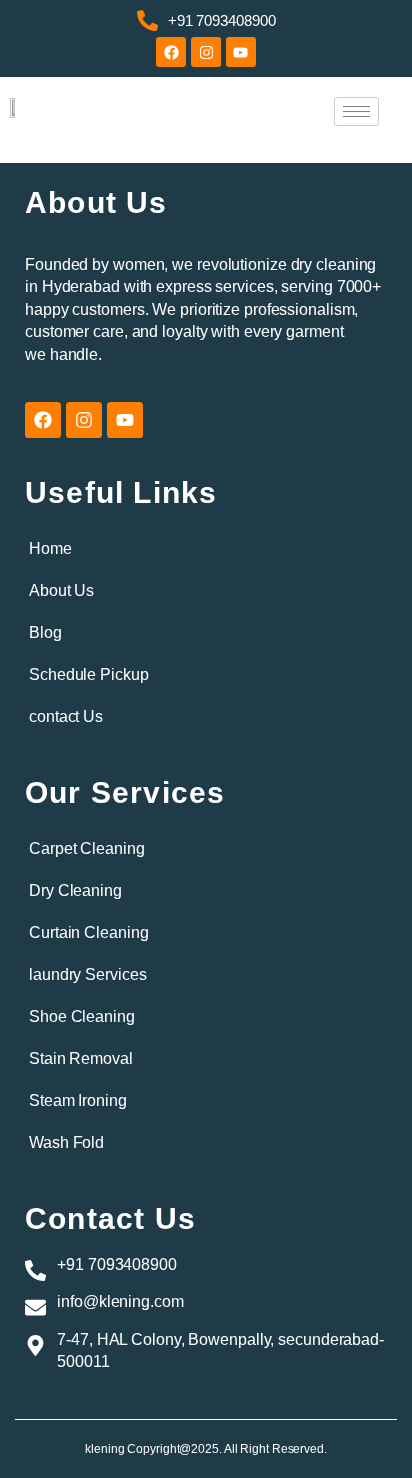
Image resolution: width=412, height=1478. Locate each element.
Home (50, 548)
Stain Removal (81, 1058)
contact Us (66, 716)
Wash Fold (66, 1142)
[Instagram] (206, 52)
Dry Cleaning (75, 890)
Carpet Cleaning (87, 848)
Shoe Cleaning (82, 1016)
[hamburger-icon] (356, 111)
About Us (61, 590)
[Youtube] (241, 52)
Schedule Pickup (89, 674)
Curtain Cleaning (88, 932)
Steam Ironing (78, 1100)
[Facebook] (171, 52)
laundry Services (87, 974)
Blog (45, 632)
